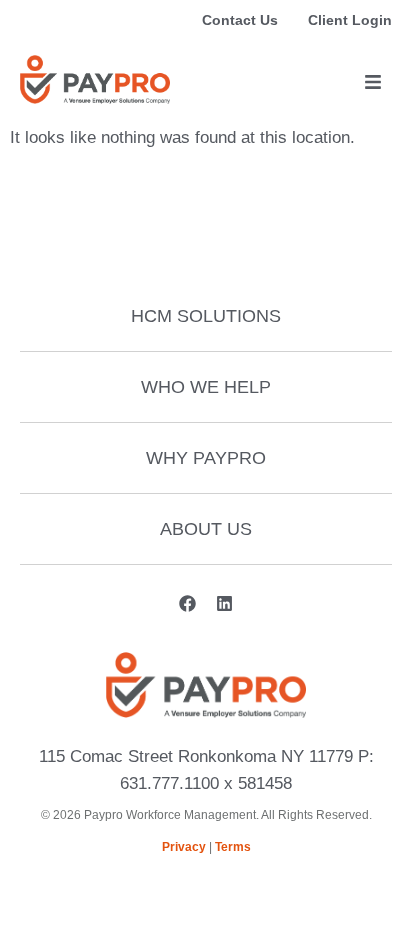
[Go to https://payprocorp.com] (95, 79)
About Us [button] (206, 529)
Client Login (350, 20)
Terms (233, 847)
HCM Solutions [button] (206, 316)
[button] (373, 82)
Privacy (184, 847)
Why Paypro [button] (206, 458)
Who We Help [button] (206, 387)
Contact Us (240, 20)
